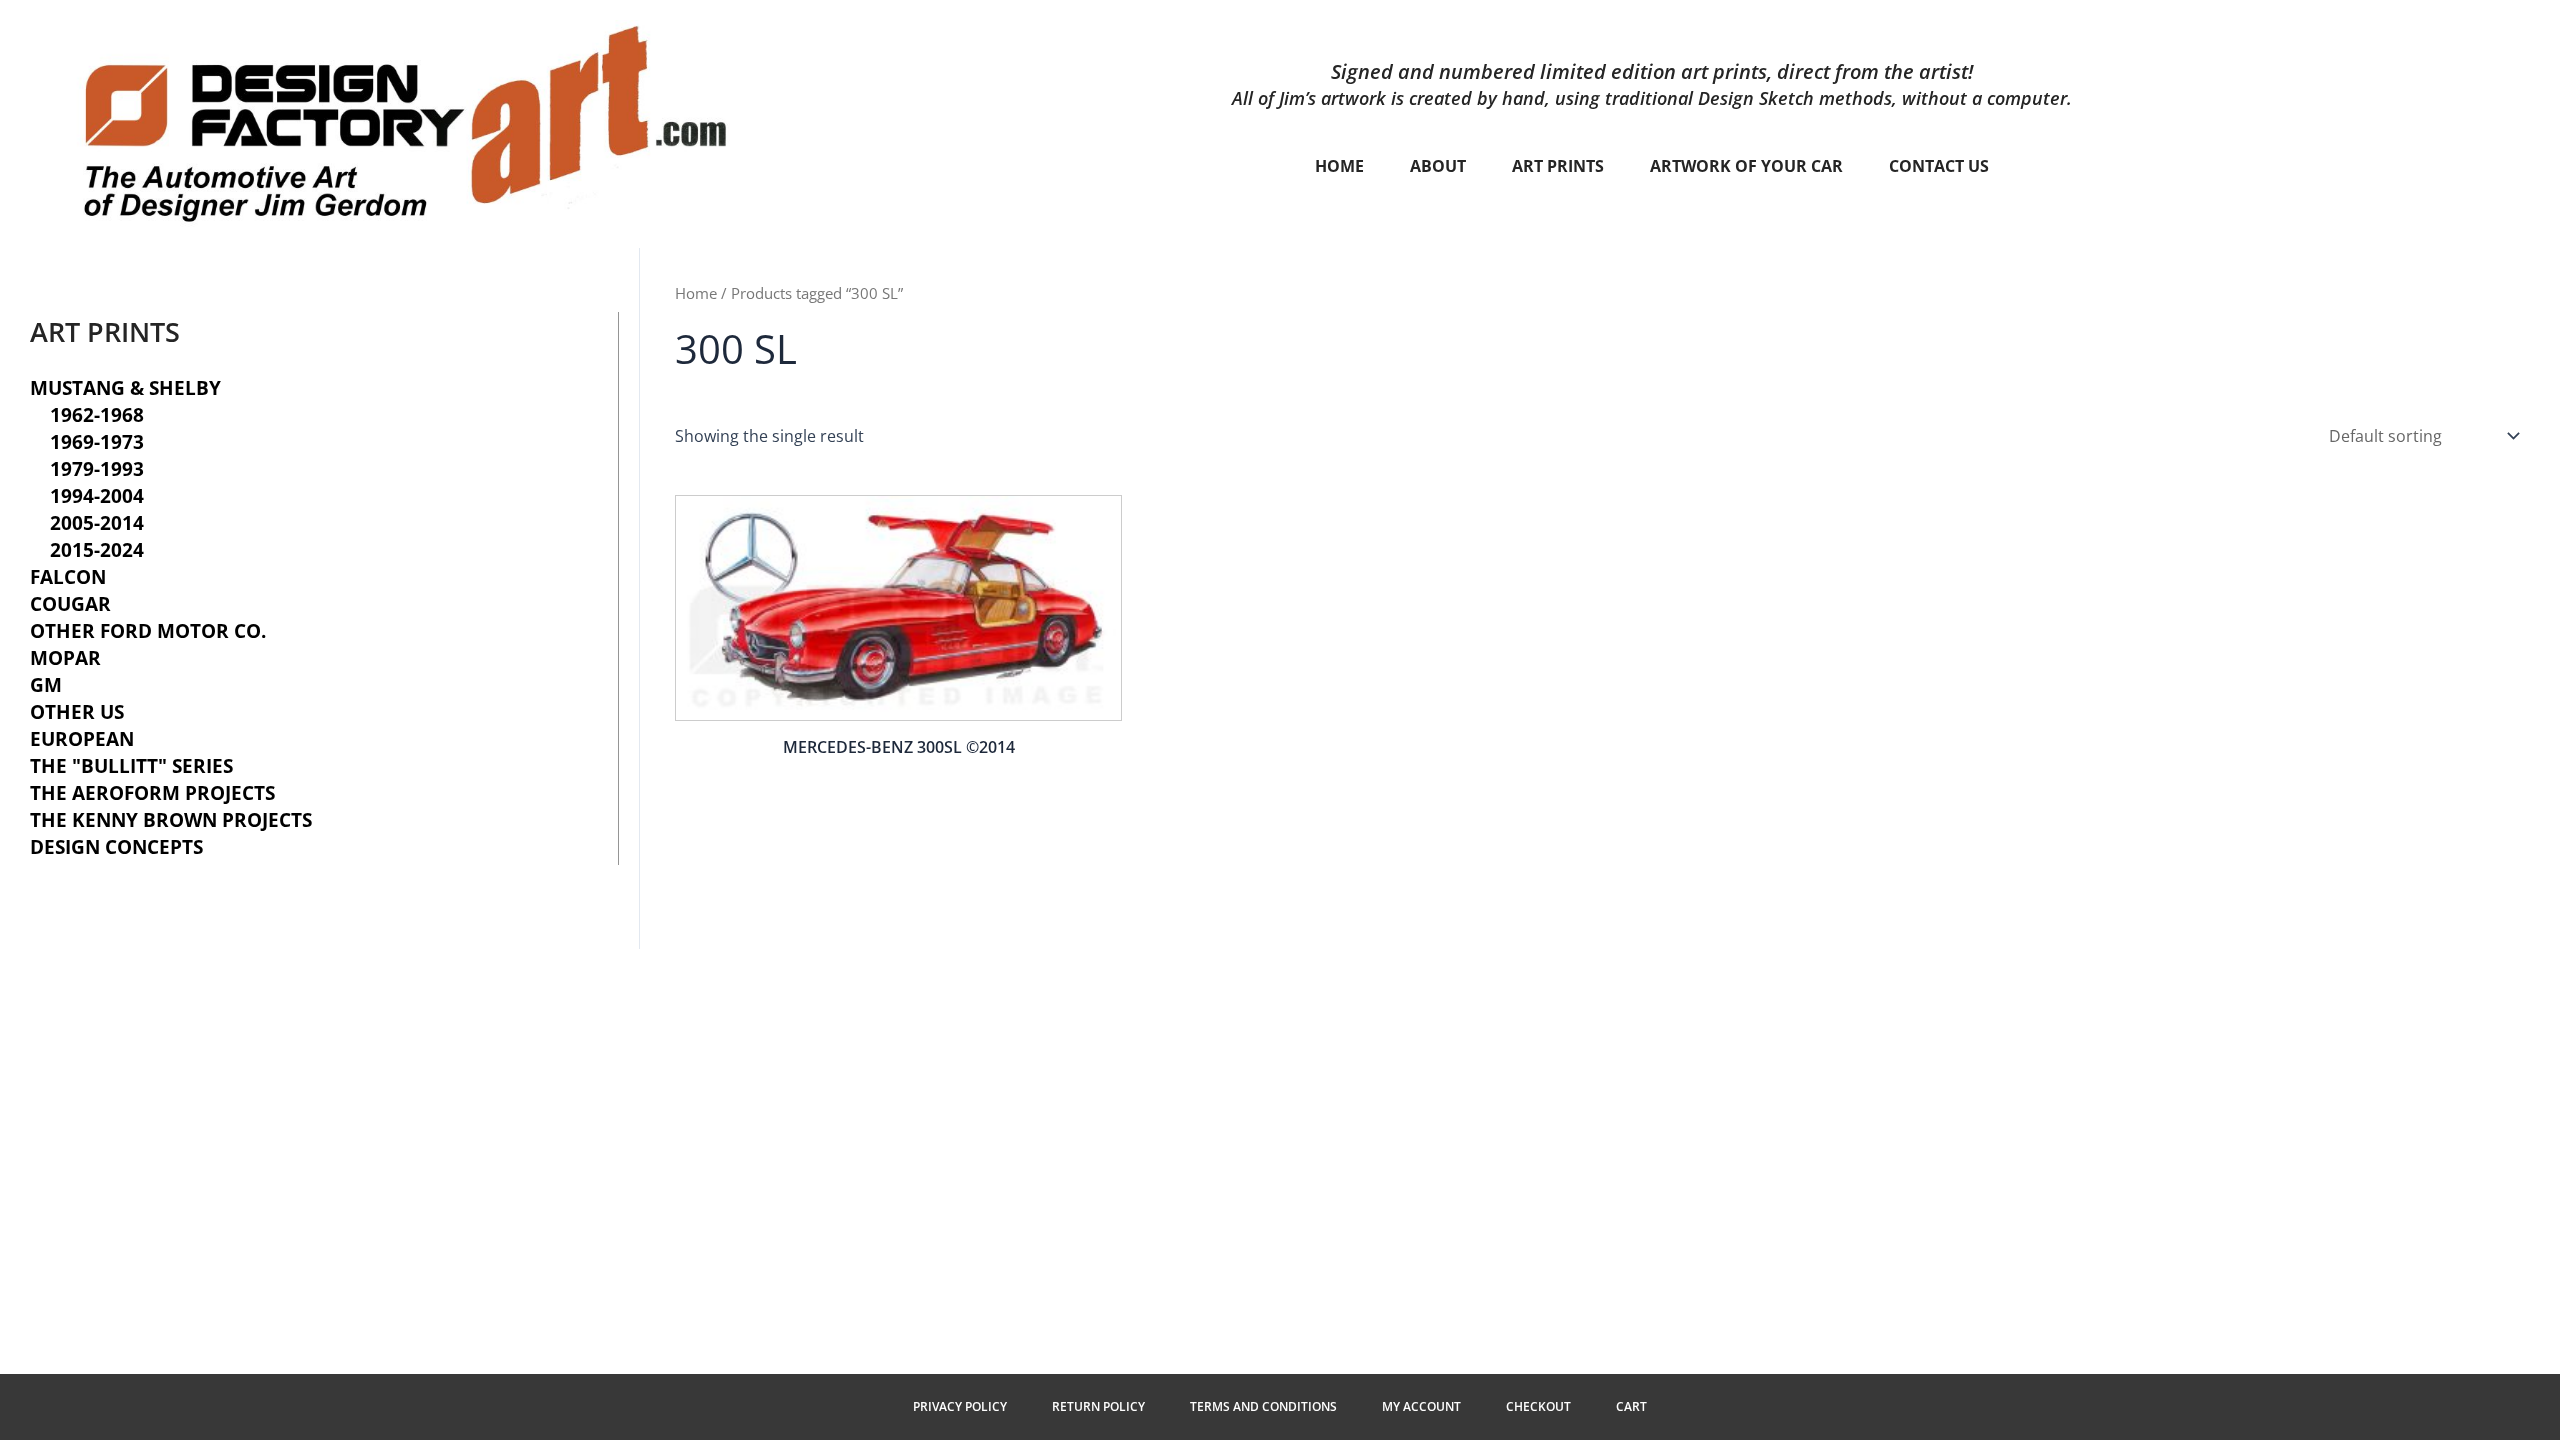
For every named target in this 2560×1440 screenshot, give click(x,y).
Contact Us (1939, 166)
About (1438, 166)
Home (1339, 166)
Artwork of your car (1746, 166)
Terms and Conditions (1263, 1406)
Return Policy (1098, 1406)
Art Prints (1558, 166)
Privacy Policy (960, 1406)
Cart (1631, 1406)
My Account (1421, 1406)
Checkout (1538, 1406)
